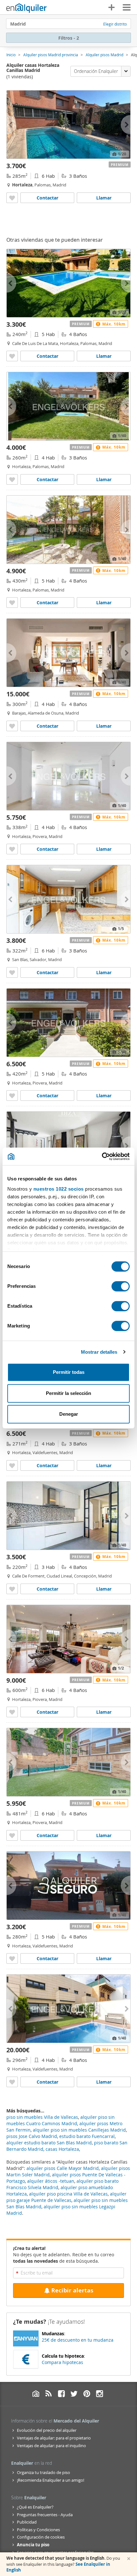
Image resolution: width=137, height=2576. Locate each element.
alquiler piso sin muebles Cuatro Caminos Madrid (61, 2120)
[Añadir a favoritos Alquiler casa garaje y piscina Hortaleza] (12, 479)
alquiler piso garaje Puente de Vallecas (66, 2197)
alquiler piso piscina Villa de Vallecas (68, 2194)
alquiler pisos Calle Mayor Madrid (63, 2168)
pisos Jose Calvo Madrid (32, 2136)
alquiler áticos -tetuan (51, 2181)
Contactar (47, 198)
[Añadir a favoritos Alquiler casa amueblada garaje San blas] (12, 972)
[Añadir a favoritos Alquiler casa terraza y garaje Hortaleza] (12, 1096)
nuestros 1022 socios (59, 1189)
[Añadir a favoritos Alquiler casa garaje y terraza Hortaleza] (12, 849)
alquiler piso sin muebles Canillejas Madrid (79, 2130)
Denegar (69, 1414)
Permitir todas (69, 1372)
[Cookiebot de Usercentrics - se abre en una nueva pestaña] (102, 1156)
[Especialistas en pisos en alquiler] (26, 8)
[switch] (121, 1286)
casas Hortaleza (62, 2149)
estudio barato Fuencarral (87, 2136)
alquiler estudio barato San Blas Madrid (49, 2143)
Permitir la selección (68, 1393)
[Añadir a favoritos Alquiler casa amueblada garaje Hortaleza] (12, 1465)
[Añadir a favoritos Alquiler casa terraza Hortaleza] (12, 198)
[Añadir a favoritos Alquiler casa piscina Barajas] (12, 726)
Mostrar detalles (99, 1352)
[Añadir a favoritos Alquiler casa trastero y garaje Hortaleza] (12, 1835)
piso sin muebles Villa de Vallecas (42, 2117)
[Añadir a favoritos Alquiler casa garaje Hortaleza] (12, 1958)
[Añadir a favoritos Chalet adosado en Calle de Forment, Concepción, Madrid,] (12, 1589)
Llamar (104, 198)
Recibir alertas (72, 2290)
